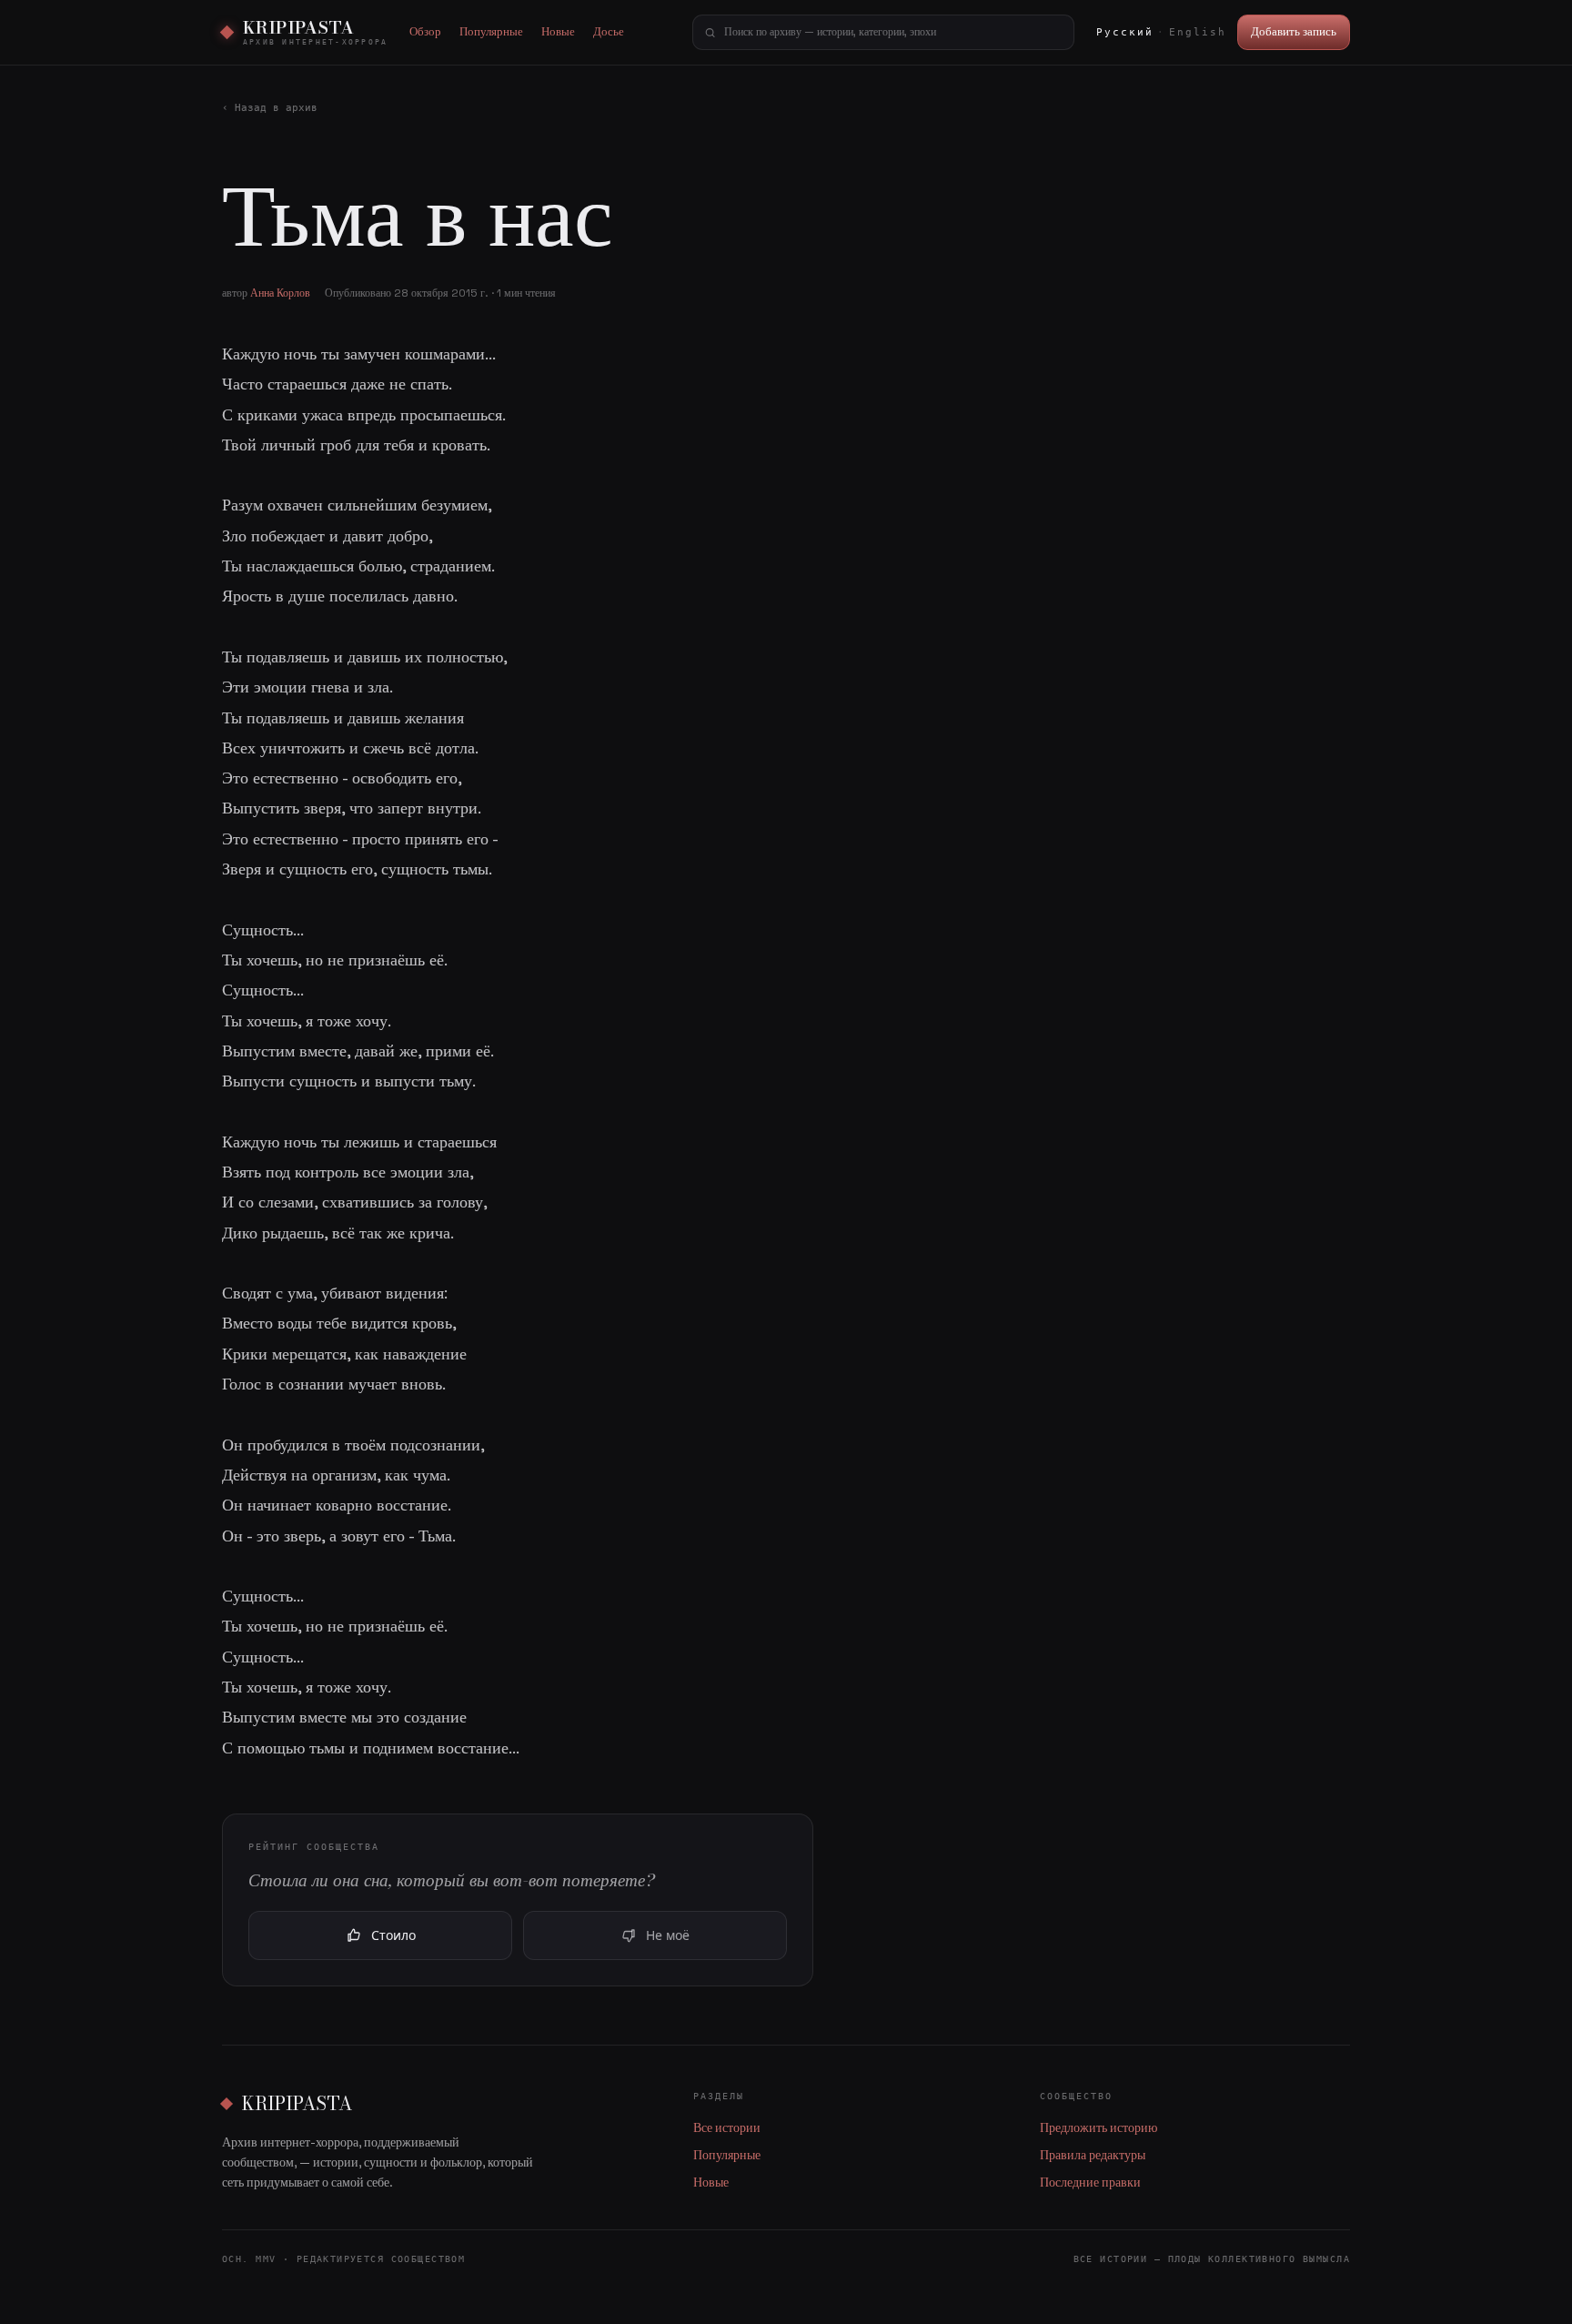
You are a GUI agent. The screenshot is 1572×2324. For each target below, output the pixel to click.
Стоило (393, 1935)
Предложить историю (1098, 2128)
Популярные (491, 31)
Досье (609, 31)
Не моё (668, 1935)
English (1198, 32)
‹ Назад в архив (270, 108)
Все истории (727, 2128)
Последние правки (1090, 2183)
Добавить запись (1294, 31)
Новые (558, 31)
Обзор (425, 31)
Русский (1125, 32)
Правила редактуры (1093, 2155)
